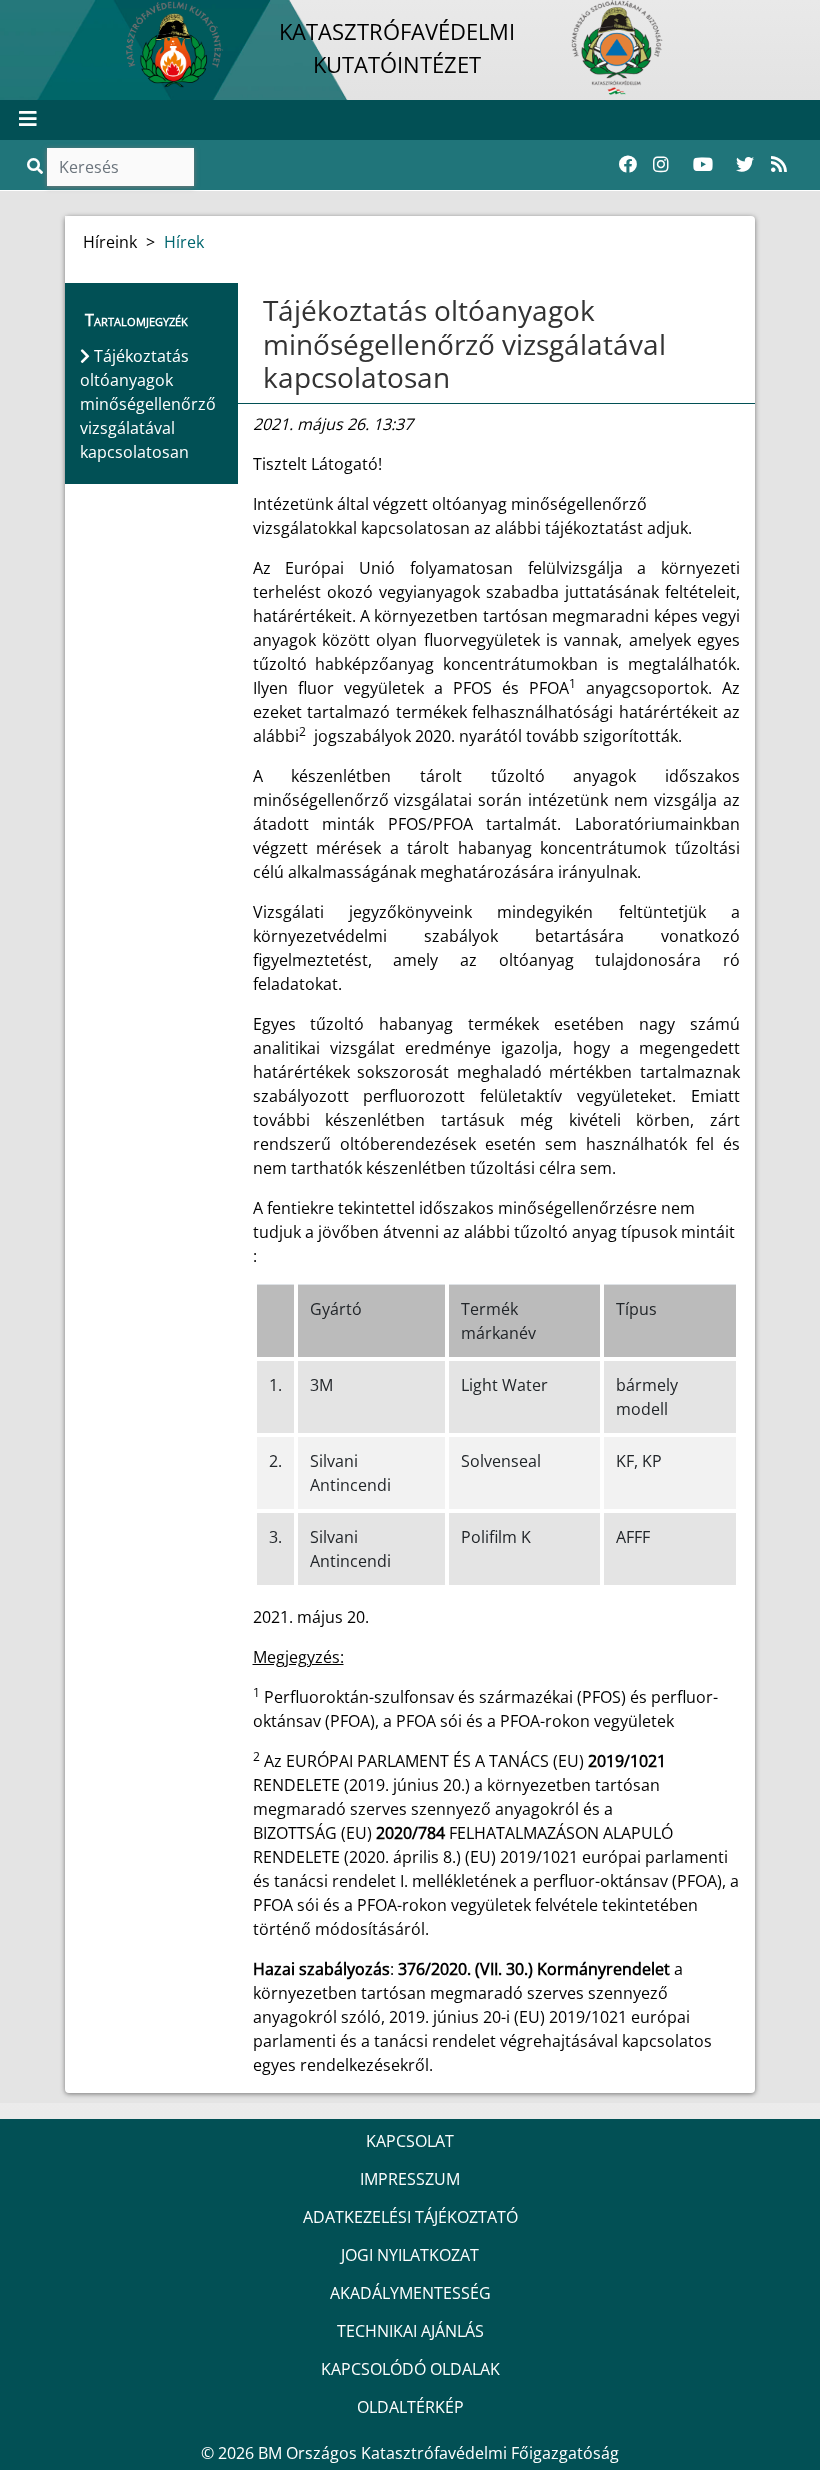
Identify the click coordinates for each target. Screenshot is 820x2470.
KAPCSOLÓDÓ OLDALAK (410, 2369)
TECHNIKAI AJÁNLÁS (410, 2331)
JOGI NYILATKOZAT (410, 2255)
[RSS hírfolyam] (779, 165)
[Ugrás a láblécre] (59, 17)
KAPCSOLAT (410, 2141)
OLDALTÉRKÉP (410, 2407)
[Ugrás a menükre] (15, 17)
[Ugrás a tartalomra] (37, 17)
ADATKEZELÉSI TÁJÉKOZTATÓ (410, 2217)
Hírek (184, 242)
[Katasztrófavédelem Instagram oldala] (661, 165)
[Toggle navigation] (28, 120)
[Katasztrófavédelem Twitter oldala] (745, 165)
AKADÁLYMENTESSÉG (410, 2293)
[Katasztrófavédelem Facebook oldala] (628, 165)
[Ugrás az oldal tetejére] (261, 311)
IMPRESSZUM (410, 2179)
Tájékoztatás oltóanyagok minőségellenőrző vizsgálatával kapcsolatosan (464, 343)
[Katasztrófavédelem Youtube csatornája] (703, 165)
